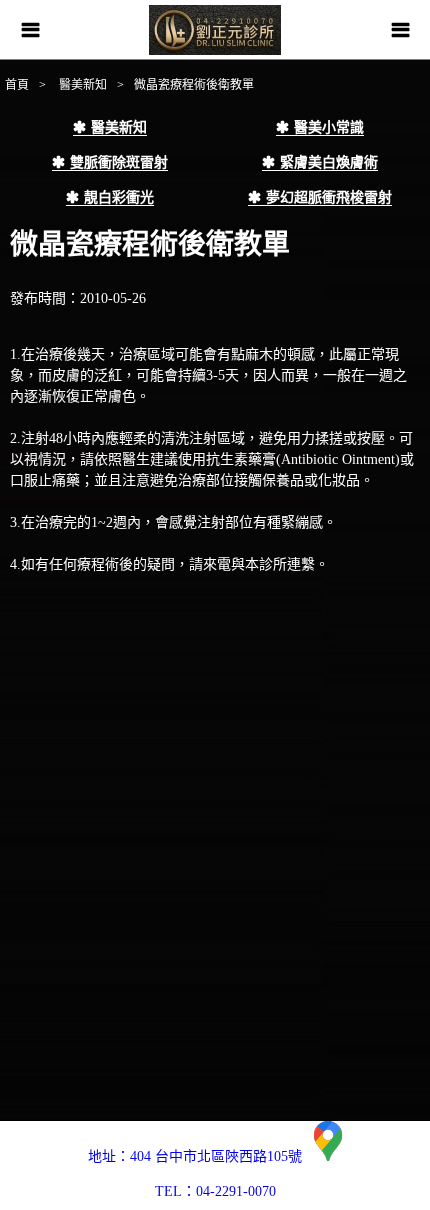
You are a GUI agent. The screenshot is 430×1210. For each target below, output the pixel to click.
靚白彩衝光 (119, 197)
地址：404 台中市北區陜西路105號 (201, 1156)
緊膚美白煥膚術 (329, 162)
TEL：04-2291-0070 (215, 1191)
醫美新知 (81, 85)
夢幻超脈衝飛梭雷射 (329, 197)
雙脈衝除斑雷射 (119, 162)
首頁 (17, 85)
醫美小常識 (329, 127)
